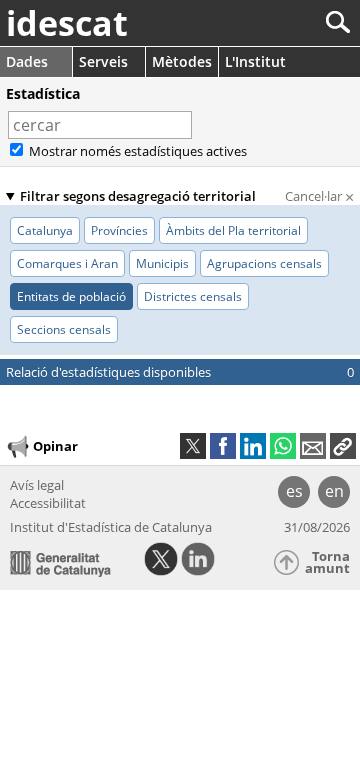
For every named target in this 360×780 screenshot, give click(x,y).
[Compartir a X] (193, 446)
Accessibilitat (48, 503)
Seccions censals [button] (64, 329)
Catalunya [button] (45, 230)
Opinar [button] (55, 445)
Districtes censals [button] (193, 296)
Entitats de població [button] (71, 296)
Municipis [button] (162, 263)
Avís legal (37, 485)
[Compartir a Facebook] (223, 446)
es (294, 491)
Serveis (103, 61)
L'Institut (255, 61)
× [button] (203, 125)
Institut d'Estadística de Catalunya (111, 527)
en (334, 491)
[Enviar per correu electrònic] (313, 446)
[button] (343, 446)
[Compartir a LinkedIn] (253, 446)
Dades (27, 61)
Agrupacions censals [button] (264, 263)
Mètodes (182, 61)
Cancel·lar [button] (319, 196)
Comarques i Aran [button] (67, 263)
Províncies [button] (119, 230)
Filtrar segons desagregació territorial (138, 196)
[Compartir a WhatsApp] (283, 446)
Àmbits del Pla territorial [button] (233, 230)
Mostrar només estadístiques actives (136, 151)
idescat (67, 23)
